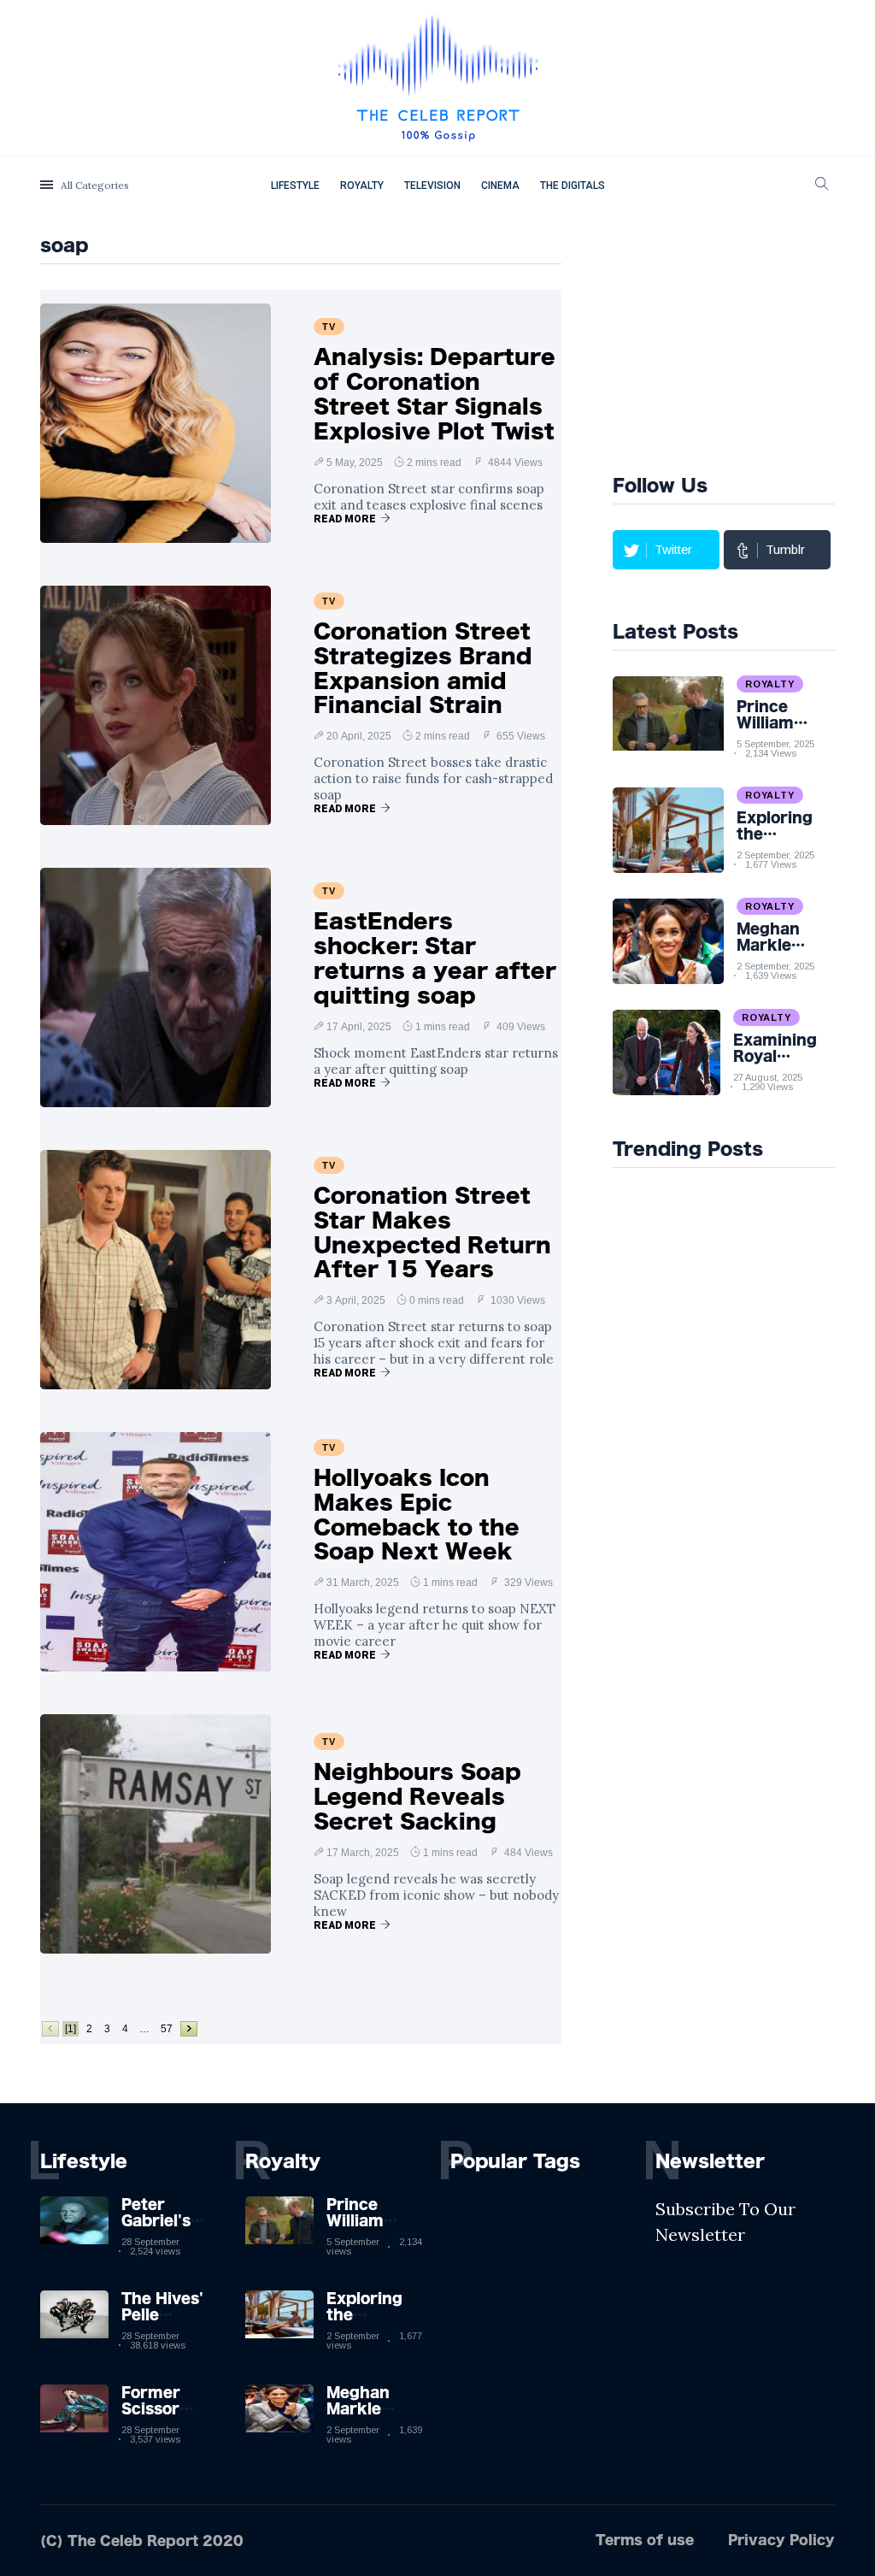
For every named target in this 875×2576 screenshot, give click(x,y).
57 (167, 2029)
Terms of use (645, 2540)
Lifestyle (295, 186)
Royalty (362, 186)
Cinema (500, 186)
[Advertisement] (744, 341)
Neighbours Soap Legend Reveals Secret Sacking (417, 1796)
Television (432, 186)
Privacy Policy (781, 2540)
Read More (345, 519)
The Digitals (573, 186)
